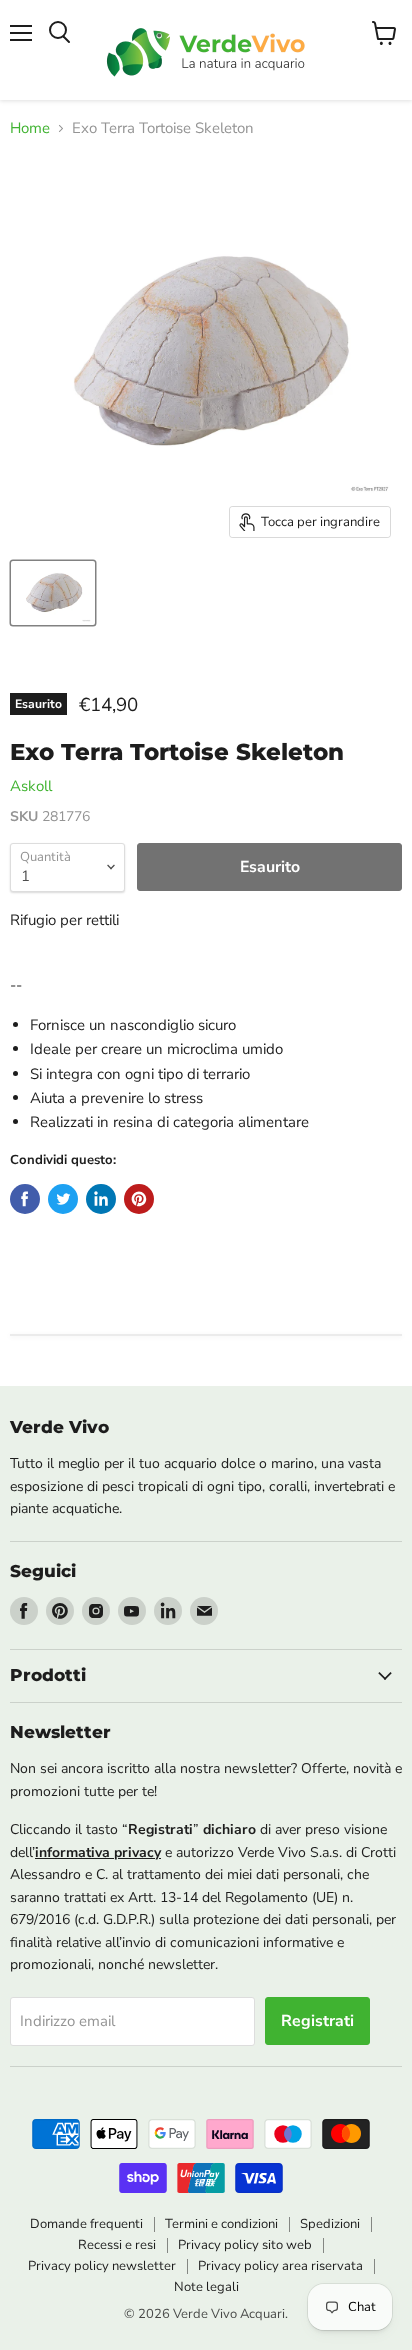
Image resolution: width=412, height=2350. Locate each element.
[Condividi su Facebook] (25, 1199)
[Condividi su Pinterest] (139, 1199)
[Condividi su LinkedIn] (101, 1199)
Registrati (317, 2021)
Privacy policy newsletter (102, 2266)
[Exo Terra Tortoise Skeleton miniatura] (53, 593)
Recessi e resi (117, 2245)
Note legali (206, 2287)
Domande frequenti (86, 2224)
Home (30, 128)
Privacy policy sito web (245, 2245)
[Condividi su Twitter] (63, 1199)
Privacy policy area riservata (280, 2266)
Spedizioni (330, 2224)
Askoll (31, 786)
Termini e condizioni (221, 2224)
